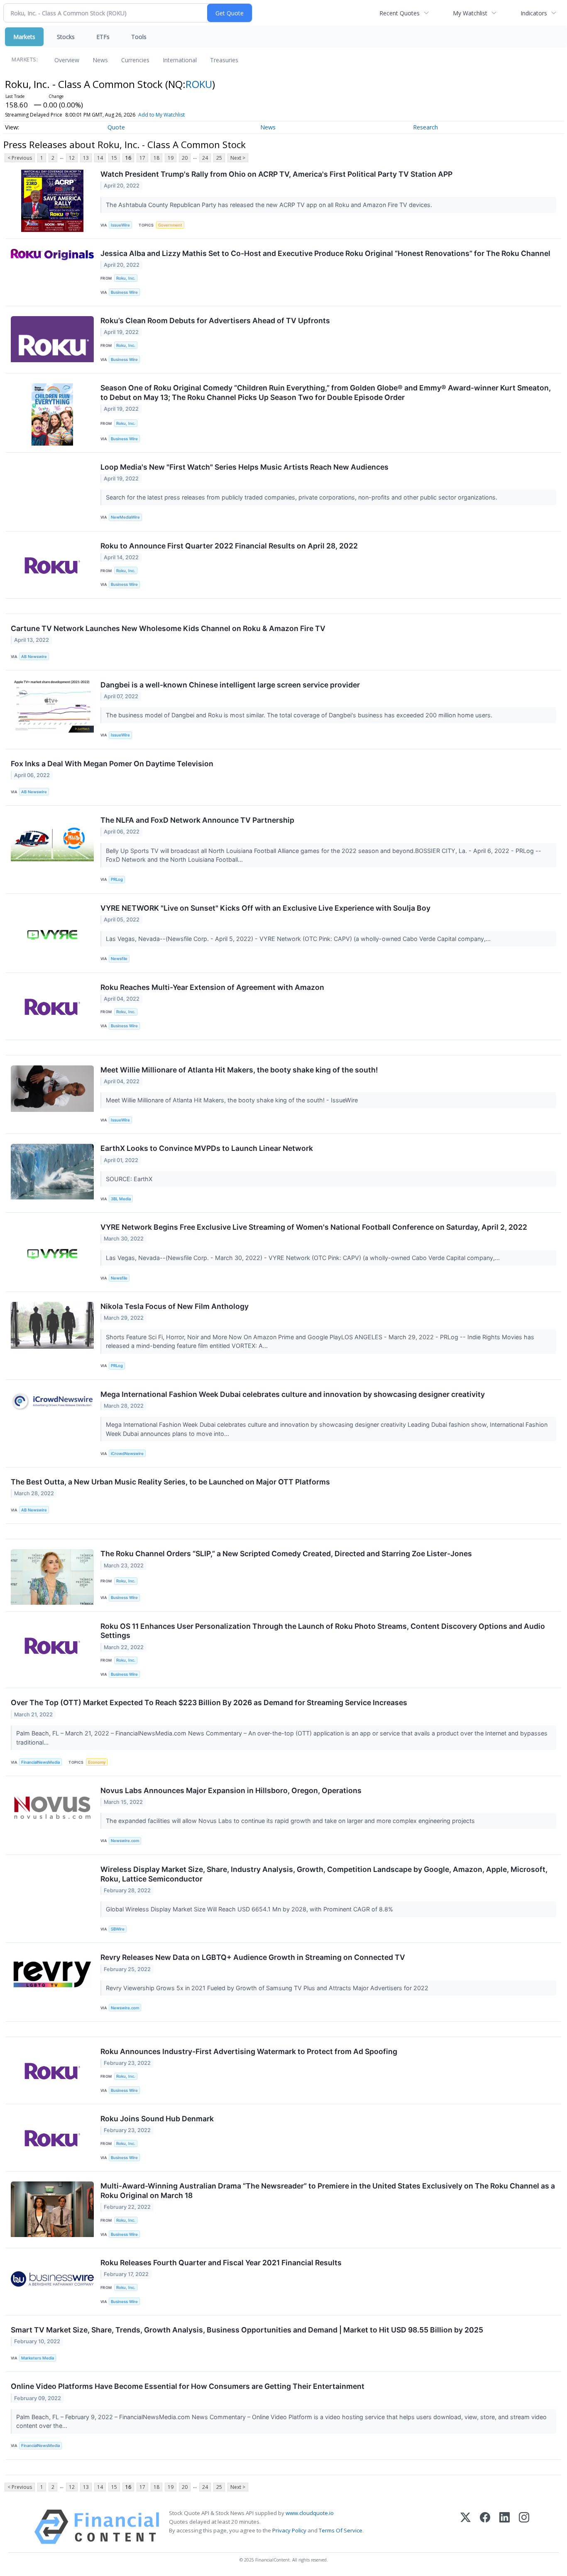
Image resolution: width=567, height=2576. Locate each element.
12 (72, 158)
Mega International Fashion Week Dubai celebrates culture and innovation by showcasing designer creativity (293, 1394)
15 (114, 158)
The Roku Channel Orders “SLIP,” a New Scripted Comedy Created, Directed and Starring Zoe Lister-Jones (286, 1554)
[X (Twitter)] (466, 2527)
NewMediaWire (125, 517)
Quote (116, 127)
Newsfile (119, 959)
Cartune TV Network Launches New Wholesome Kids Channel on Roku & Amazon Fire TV (168, 628)
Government (170, 225)
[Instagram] (524, 2527)
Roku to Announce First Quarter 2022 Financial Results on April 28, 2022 (229, 546)
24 (205, 158)
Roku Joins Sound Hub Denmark (157, 2119)
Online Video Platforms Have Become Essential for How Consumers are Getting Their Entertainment (188, 2386)
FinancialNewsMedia (40, 1762)
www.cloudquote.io (310, 2513)
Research (425, 127)
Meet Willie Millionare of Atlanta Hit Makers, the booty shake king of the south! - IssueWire (233, 1100)
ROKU (199, 84)
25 (219, 158)
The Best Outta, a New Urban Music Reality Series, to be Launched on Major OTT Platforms (170, 1482)
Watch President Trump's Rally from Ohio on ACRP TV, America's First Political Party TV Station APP (276, 174)
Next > (238, 158)
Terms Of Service (341, 2530)
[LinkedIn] (505, 2527)
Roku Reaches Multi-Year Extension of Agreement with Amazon (212, 987)
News (100, 60)
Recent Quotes (400, 13)
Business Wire (124, 292)
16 (128, 158)
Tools (139, 37)
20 (185, 158)
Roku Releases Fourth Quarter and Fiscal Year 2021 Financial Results (221, 2263)
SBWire (118, 1929)
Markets (24, 37)
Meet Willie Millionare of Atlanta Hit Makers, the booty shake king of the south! (239, 1070)
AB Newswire (34, 657)
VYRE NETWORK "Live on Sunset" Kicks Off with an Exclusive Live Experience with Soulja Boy (265, 908)
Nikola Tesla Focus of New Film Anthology (175, 1306)
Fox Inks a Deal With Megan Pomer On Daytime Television (112, 764)
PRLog (117, 879)
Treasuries (224, 60)
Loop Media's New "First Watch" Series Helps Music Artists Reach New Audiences (244, 467)
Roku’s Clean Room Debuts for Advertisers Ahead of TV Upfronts (215, 320)
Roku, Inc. (126, 278)
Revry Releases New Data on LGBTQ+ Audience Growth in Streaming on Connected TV (253, 1957)
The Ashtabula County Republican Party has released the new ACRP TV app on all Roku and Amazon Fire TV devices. (270, 205)
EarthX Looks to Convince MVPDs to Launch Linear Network (207, 1148)
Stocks (66, 37)
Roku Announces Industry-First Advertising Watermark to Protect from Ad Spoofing (249, 2051)
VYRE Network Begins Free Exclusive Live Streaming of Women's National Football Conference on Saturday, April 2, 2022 (314, 1227)
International (180, 60)
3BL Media (121, 1199)
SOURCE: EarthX (130, 1179)
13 (86, 158)
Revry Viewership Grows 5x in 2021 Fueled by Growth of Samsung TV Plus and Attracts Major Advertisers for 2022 (268, 1988)
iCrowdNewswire (127, 1454)
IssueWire (120, 225)
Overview (67, 60)
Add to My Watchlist (161, 115)
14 (100, 158)
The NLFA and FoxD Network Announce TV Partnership (197, 820)
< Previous (20, 158)
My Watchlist (470, 13)
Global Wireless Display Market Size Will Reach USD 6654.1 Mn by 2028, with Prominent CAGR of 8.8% (250, 1909)
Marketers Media (38, 2358)
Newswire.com (125, 1841)
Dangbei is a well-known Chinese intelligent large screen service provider (230, 685)
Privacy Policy (289, 2530)
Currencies (135, 60)
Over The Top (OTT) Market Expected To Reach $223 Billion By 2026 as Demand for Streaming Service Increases (209, 1702)
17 (142, 158)
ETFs (103, 37)
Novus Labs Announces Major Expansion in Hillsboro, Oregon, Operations (231, 1790)
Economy (97, 1762)
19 (171, 158)
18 (156, 158)
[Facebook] (485, 2527)
